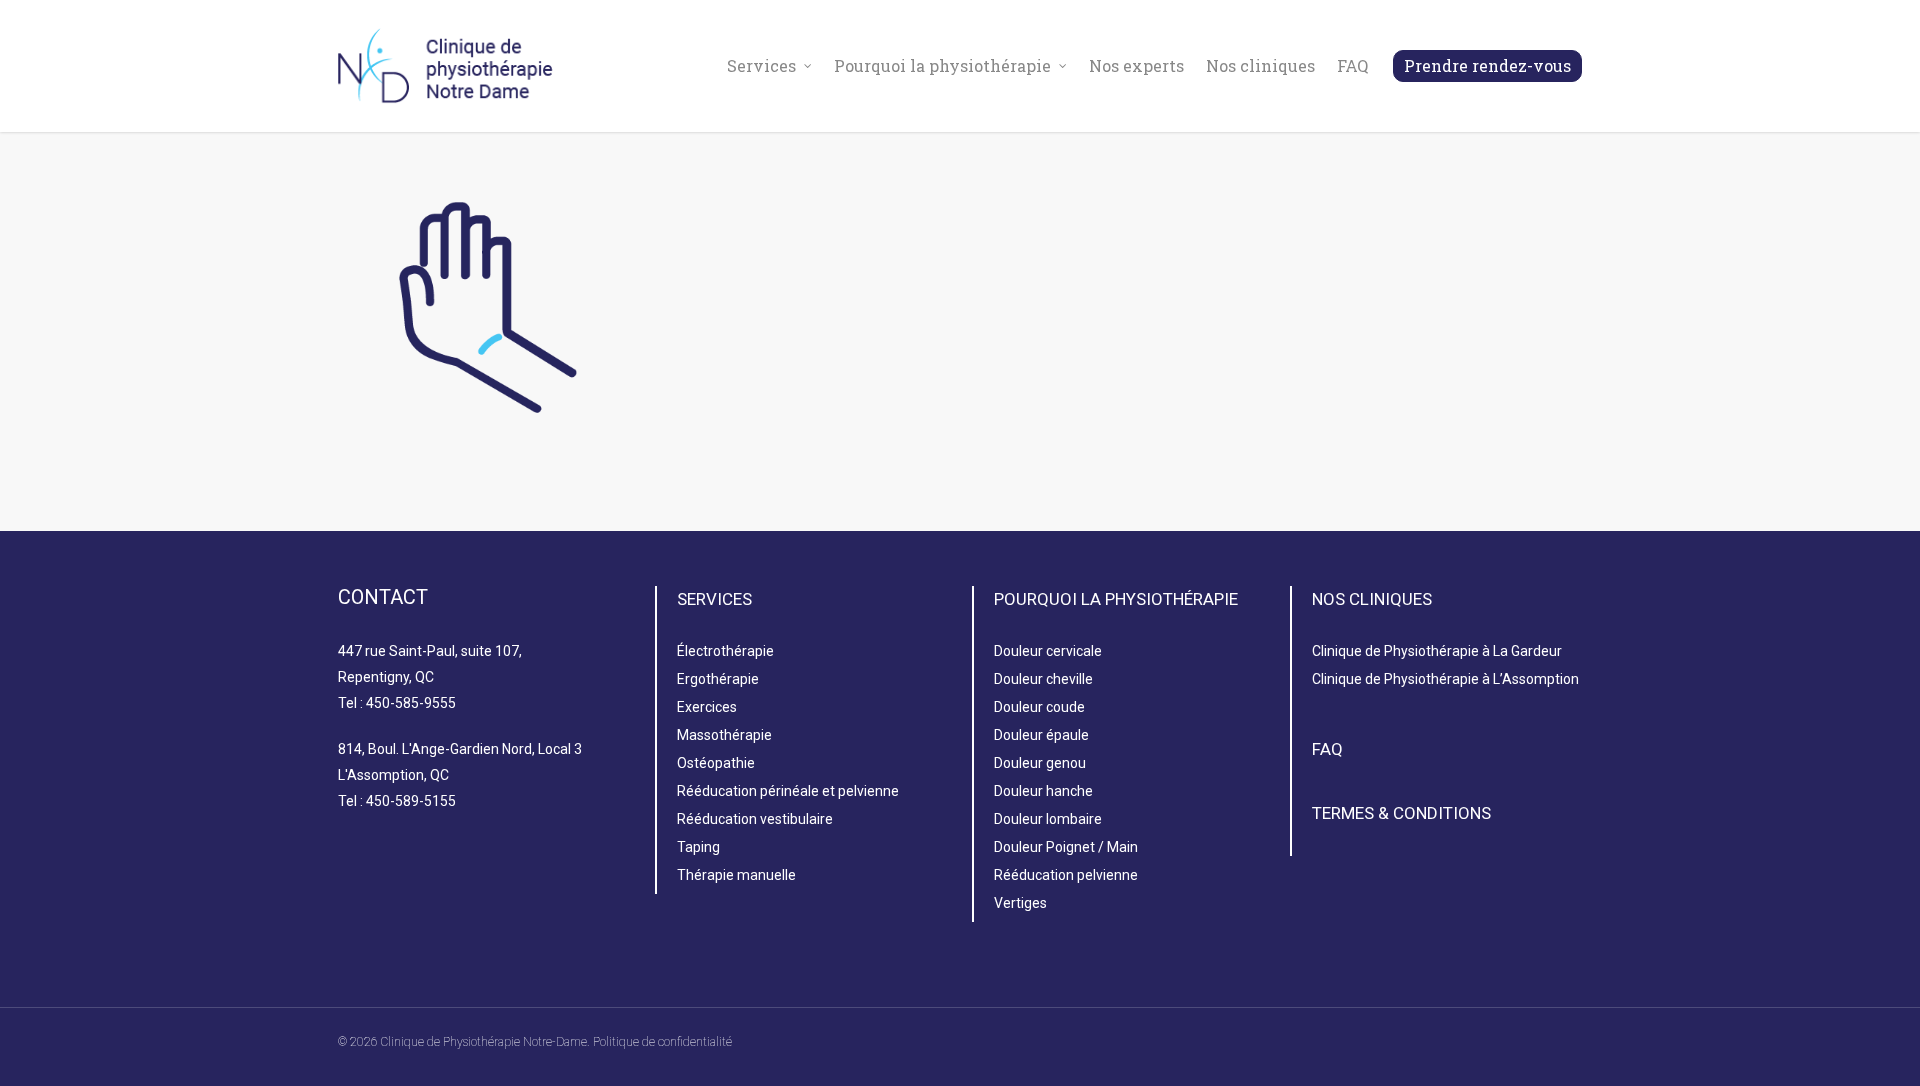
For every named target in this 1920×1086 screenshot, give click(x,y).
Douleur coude (1039, 707)
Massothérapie (724, 735)
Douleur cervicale (1048, 651)
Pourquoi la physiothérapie (942, 65)
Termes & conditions (1401, 813)
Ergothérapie (718, 679)
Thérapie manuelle (736, 875)
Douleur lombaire (1048, 819)
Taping (698, 847)
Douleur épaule (1041, 735)
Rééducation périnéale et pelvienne (788, 791)
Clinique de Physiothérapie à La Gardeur (1437, 651)
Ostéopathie (716, 763)
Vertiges (1020, 903)
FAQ (1352, 65)
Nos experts (1136, 65)
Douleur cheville (1043, 679)
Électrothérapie (725, 651)
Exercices (707, 707)
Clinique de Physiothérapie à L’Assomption (1445, 679)
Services (761, 65)
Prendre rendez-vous (1487, 65)
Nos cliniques (1260, 65)
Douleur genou (1040, 763)
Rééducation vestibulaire (755, 819)
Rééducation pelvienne (1066, 875)
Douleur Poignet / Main (1066, 847)
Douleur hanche (1043, 791)
